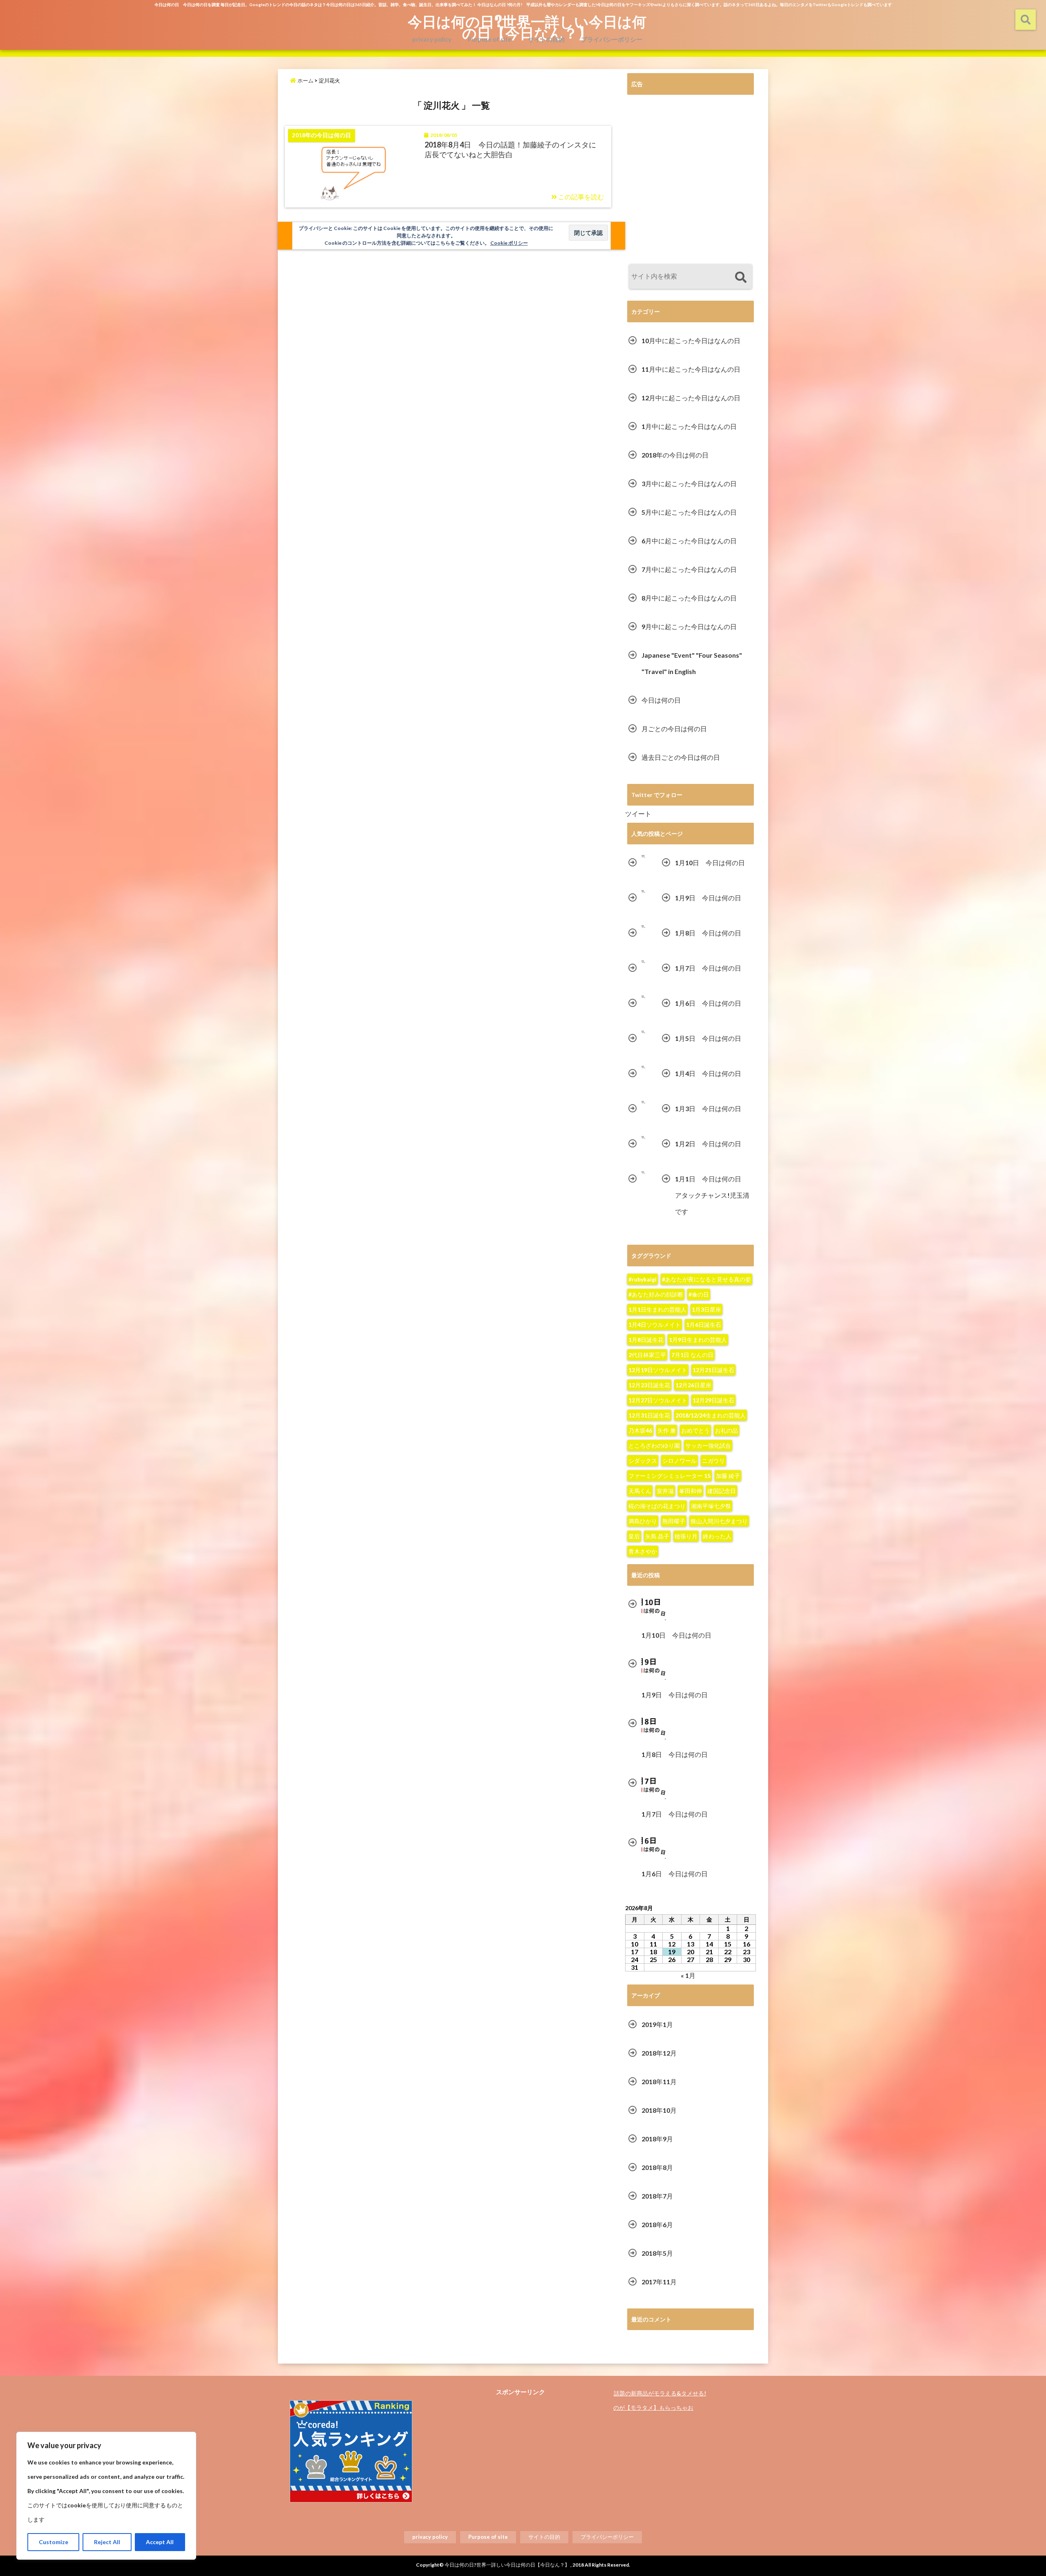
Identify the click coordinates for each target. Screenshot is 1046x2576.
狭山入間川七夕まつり (719, 1521)
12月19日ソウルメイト (658, 1370)
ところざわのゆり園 (654, 1445)
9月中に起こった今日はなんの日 (689, 626)
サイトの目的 (546, 39)
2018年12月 (659, 2053)
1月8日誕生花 (646, 1340)
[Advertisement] (691, 181)
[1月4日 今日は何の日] (644, 1067)
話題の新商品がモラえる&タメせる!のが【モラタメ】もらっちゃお (660, 2400)
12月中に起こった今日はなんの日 (691, 398)
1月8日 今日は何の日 (708, 933)
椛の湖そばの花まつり (657, 1506)
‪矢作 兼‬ (667, 1430)
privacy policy (432, 39)
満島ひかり (643, 1521)
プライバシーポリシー (612, 39)
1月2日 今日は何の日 (708, 1144)
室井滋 (665, 1491)
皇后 (634, 1536)
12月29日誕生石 (713, 1400)
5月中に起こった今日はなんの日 (689, 512)
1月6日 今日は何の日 (708, 1003)
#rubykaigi (643, 1279)
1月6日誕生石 (704, 1325)
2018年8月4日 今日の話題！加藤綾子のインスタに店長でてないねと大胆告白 (510, 149)
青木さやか (643, 1551)
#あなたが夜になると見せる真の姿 (706, 1279)
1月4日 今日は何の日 (708, 1073)
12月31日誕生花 (649, 1415)
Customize (54, 2542)
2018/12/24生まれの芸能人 (711, 1415)
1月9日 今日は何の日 (708, 898)
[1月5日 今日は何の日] (644, 1032)
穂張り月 (686, 1536)
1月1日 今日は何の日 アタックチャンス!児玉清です (712, 1195)
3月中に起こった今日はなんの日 (689, 483)
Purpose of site (490, 39)
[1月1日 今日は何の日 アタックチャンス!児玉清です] (644, 1173)
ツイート (638, 814)
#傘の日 (699, 1294)
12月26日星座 (693, 1385)
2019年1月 (657, 2024)
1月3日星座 (706, 1309)
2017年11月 (659, 2282)
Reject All (107, 2542)
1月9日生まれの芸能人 (698, 1340)
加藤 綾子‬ (728, 1476)
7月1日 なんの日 (692, 1355)
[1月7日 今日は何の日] (644, 962)
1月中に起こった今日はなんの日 (689, 426)
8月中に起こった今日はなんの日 (689, 598)
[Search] (741, 278)
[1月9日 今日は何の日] (644, 892)
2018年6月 (657, 2224)
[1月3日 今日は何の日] (644, 1102)
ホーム (305, 80)
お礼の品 (726, 1430)
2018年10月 (659, 2110)
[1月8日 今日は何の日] (644, 927)
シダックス (643, 1461)
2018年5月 (657, 2253)
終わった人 (717, 1536)
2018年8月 (657, 2167)
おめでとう (695, 1430)
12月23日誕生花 (649, 1385)
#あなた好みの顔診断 (656, 1294)
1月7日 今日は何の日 (708, 968)
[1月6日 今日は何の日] (644, 997)
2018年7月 (657, 2196)
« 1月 (688, 1975)
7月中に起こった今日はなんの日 (689, 569)
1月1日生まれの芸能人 (657, 1309)
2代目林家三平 (647, 1355)
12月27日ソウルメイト (658, 1400)
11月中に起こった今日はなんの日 (691, 369)
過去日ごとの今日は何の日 (681, 757)
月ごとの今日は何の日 (674, 729)
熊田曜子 (674, 1521)
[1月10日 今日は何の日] (644, 856)
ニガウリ (713, 1461)
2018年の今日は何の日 (675, 455)
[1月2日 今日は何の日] (644, 1137)
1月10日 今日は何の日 (710, 863)
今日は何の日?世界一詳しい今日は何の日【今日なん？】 (527, 27)
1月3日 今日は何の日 (708, 1108)
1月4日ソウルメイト (655, 1325)
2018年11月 (659, 2082)
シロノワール (679, 1461)
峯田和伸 (691, 1491)
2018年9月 (657, 2139)
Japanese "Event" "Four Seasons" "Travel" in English (692, 663)
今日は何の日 (661, 700)
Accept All (160, 2542)
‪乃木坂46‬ (640, 1430)
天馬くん (640, 1491)
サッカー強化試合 (708, 1445)
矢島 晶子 (657, 1536)
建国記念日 (722, 1491)
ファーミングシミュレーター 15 (669, 1476)
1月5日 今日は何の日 (708, 1038)
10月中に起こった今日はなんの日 (691, 340)
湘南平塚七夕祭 (711, 1506)
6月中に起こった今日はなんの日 (689, 541)
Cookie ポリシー (509, 243)
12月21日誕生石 (713, 1370)
